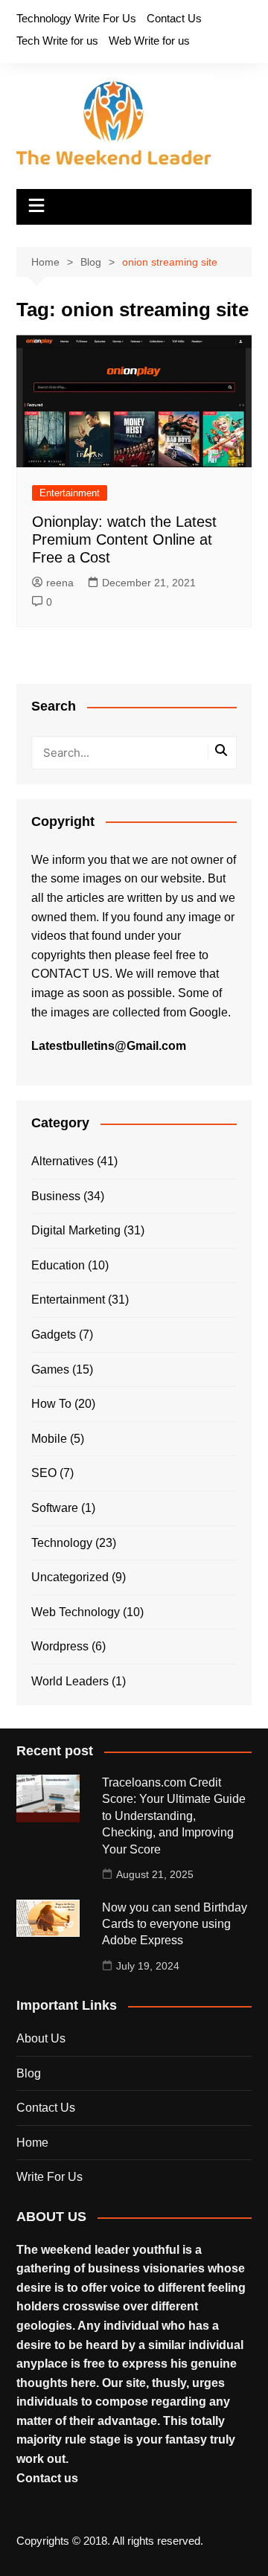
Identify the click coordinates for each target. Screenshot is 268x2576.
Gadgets (54, 1335)
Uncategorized (70, 1577)
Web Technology (76, 1612)
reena (60, 583)
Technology (62, 1543)
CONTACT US (70, 974)
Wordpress (60, 1646)
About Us (41, 2038)
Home (32, 2143)
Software (55, 1508)
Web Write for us (149, 41)
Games (50, 1369)
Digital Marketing (76, 1230)
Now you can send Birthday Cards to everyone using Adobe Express (175, 1924)
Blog (29, 2073)
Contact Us (174, 18)
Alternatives (63, 1161)
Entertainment (70, 493)
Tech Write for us (57, 41)
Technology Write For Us (76, 18)
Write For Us (50, 2177)
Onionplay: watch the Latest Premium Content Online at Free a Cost (124, 539)
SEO (44, 1473)
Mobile (49, 1439)
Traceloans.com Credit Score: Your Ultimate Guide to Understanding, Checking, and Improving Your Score (174, 1816)
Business (56, 1196)
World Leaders (70, 1681)
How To (51, 1404)
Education (58, 1265)
